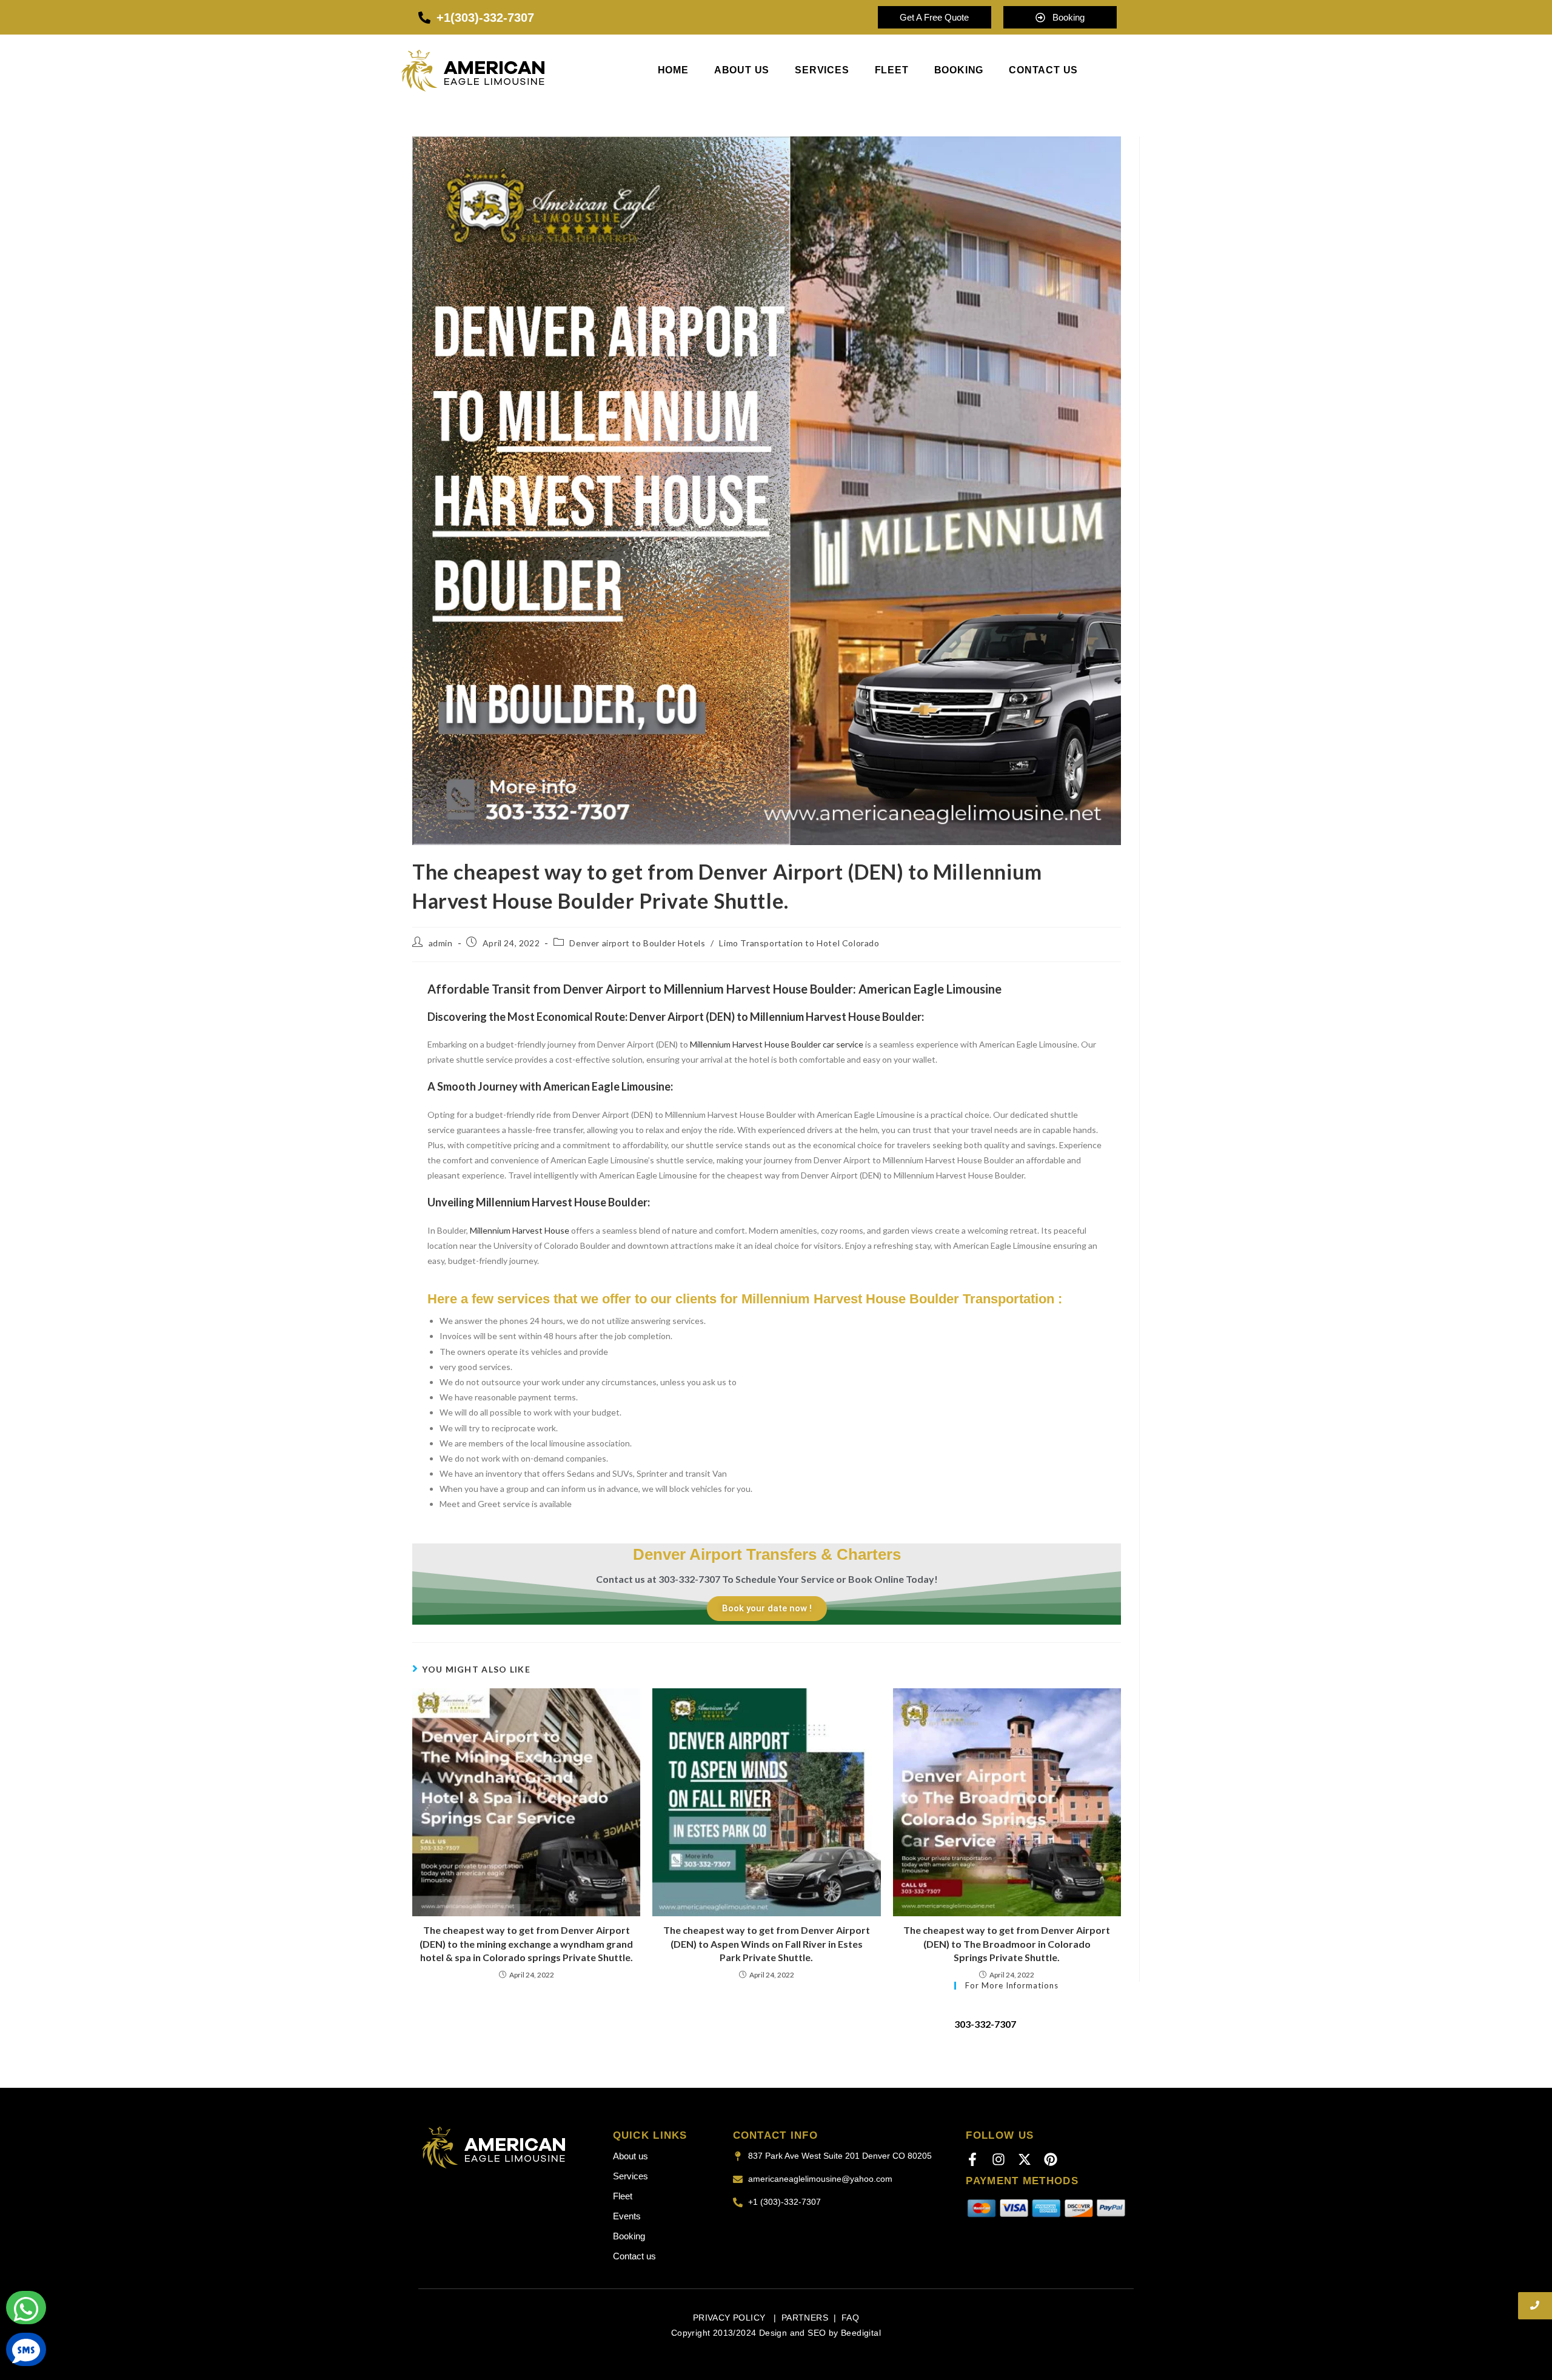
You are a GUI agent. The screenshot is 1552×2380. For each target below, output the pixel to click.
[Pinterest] (1051, 2159)
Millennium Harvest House (520, 1230)
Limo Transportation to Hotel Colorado (799, 943)
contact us (1043, 70)
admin (441, 943)
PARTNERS (805, 2318)
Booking (629, 2236)
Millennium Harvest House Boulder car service (777, 1044)
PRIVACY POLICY (731, 2318)
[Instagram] (998, 2159)
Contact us (634, 2256)
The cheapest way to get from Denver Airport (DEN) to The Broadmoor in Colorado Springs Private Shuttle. (1007, 1944)
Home (673, 70)
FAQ (850, 2318)
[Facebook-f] (972, 2159)
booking (959, 70)
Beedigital (861, 2333)
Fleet (892, 70)
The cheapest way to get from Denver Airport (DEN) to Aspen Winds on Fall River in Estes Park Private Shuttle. (767, 1944)
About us (742, 70)
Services (822, 70)
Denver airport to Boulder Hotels (637, 943)
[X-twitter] (1025, 2159)
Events (627, 2216)
